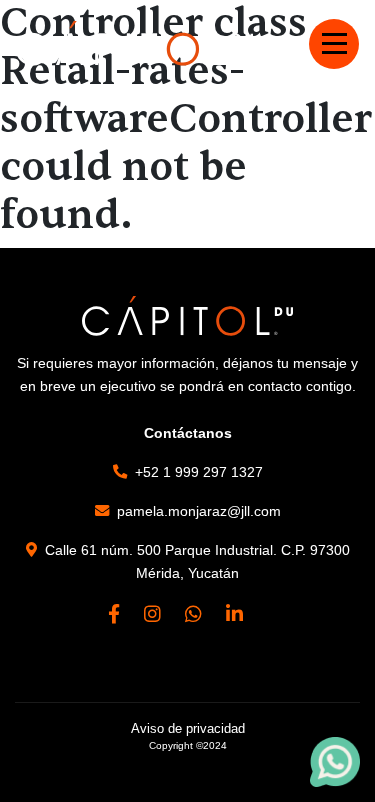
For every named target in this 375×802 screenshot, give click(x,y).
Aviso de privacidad (188, 728)
